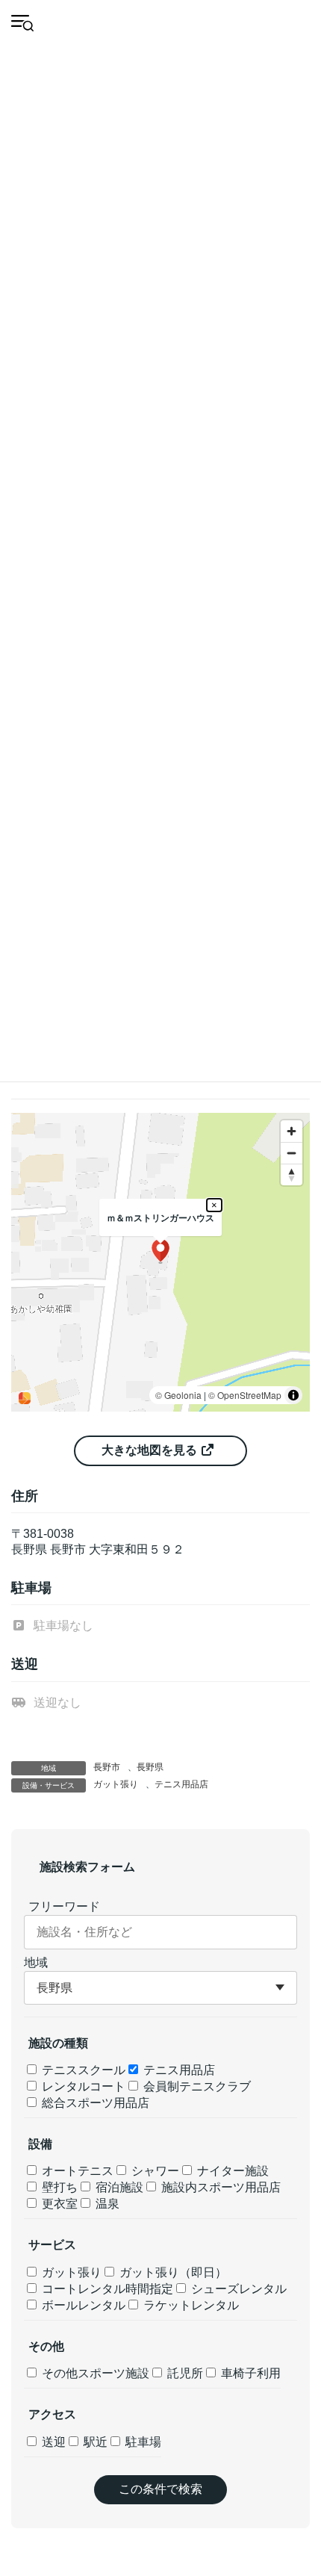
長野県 (150, 1767)
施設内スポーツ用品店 (219, 2187)
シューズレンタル (237, 2289)
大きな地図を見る (151, 1450)
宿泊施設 (118, 2187)
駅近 (94, 2442)
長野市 (107, 1767)
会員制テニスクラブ (196, 2086)
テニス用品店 (181, 1784)
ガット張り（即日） (172, 2272)
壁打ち (58, 2187)
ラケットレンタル (190, 2305)
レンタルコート (82, 2086)
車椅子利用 (249, 2373)
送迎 (52, 2442)
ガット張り (116, 1784)
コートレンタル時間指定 (106, 2289)
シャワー (154, 2171)
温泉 (106, 2204)
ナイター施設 (231, 2171)
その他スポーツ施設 (94, 2373)
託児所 (184, 2373)
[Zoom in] (292, 1131)
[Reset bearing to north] (292, 1174)
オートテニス (76, 2171)
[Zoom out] (292, 1153)
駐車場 (142, 2442)
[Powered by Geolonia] (25, 1398)
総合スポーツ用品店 (94, 2103)
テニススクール (82, 2070)
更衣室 (58, 2204)
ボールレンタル (82, 2305)
